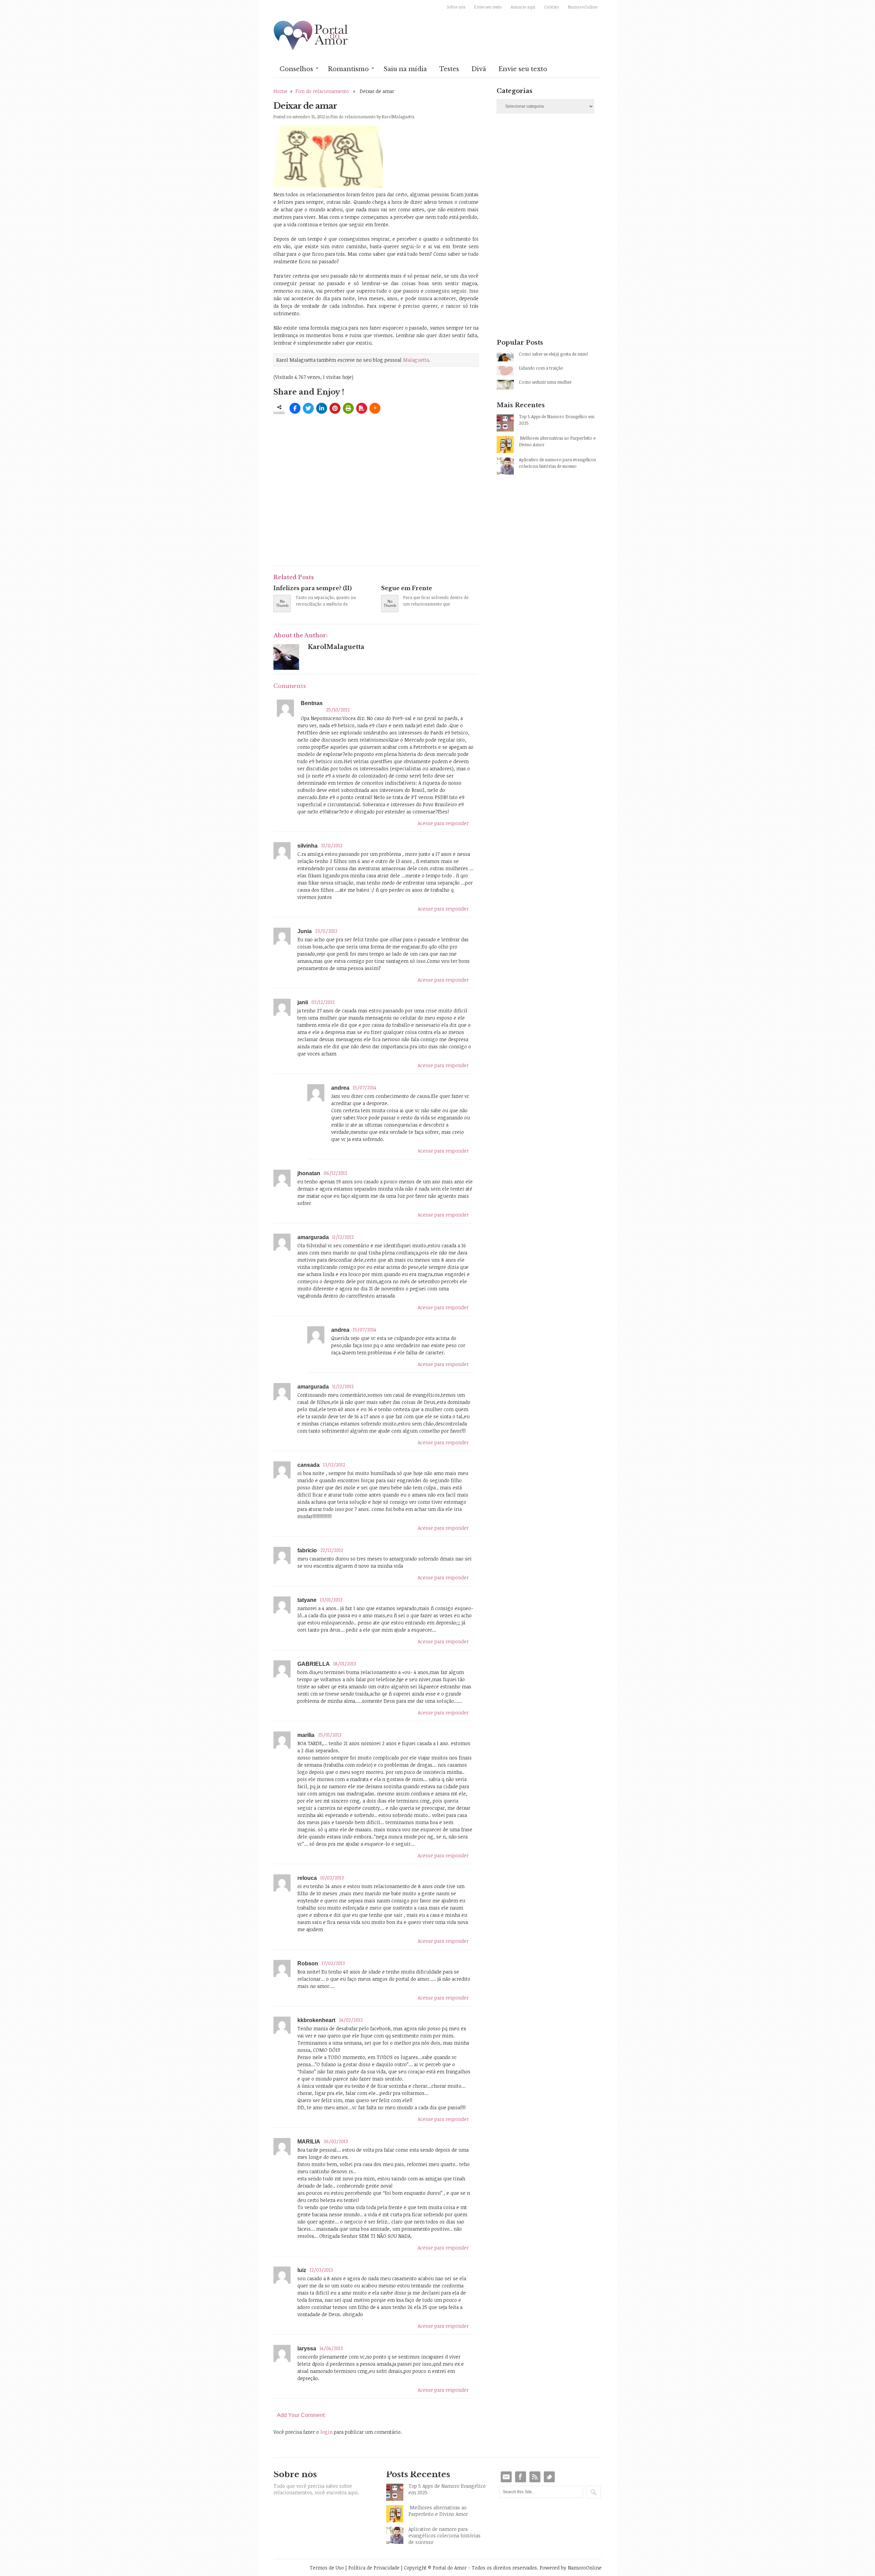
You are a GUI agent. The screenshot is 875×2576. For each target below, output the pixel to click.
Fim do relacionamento (322, 91)
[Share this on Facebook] (295, 408)
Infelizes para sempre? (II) (313, 588)
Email (506, 2477)
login (326, 2432)
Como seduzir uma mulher (545, 382)
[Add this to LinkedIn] (322, 408)
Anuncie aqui (523, 7)
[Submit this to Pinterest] (335, 408)
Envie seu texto (488, 7)
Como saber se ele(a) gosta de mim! (553, 354)
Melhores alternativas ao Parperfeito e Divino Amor (557, 441)
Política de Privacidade (374, 2568)
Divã (479, 69)
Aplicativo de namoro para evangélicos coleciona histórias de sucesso (557, 463)
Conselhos (299, 68)
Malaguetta (416, 360)
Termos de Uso (327, 2568)
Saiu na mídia (405, 69)
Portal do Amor (311, 36)
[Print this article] (348, 408)
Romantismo (351, 68)
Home (280, 91)
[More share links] (375, 408)
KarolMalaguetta (398, 117)
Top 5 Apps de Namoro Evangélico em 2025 (557, 420)
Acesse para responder (443, 823)
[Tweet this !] (308, 408)
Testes (449, 69)
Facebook (521, 2477)
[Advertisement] (353, 510)
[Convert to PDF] (362, 408)
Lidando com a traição (541, 368)
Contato (552, 7)
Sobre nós (456, 7)
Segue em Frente (407, 588)
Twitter (549, 2477)
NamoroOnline (583, 7)
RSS (535, 2477)
